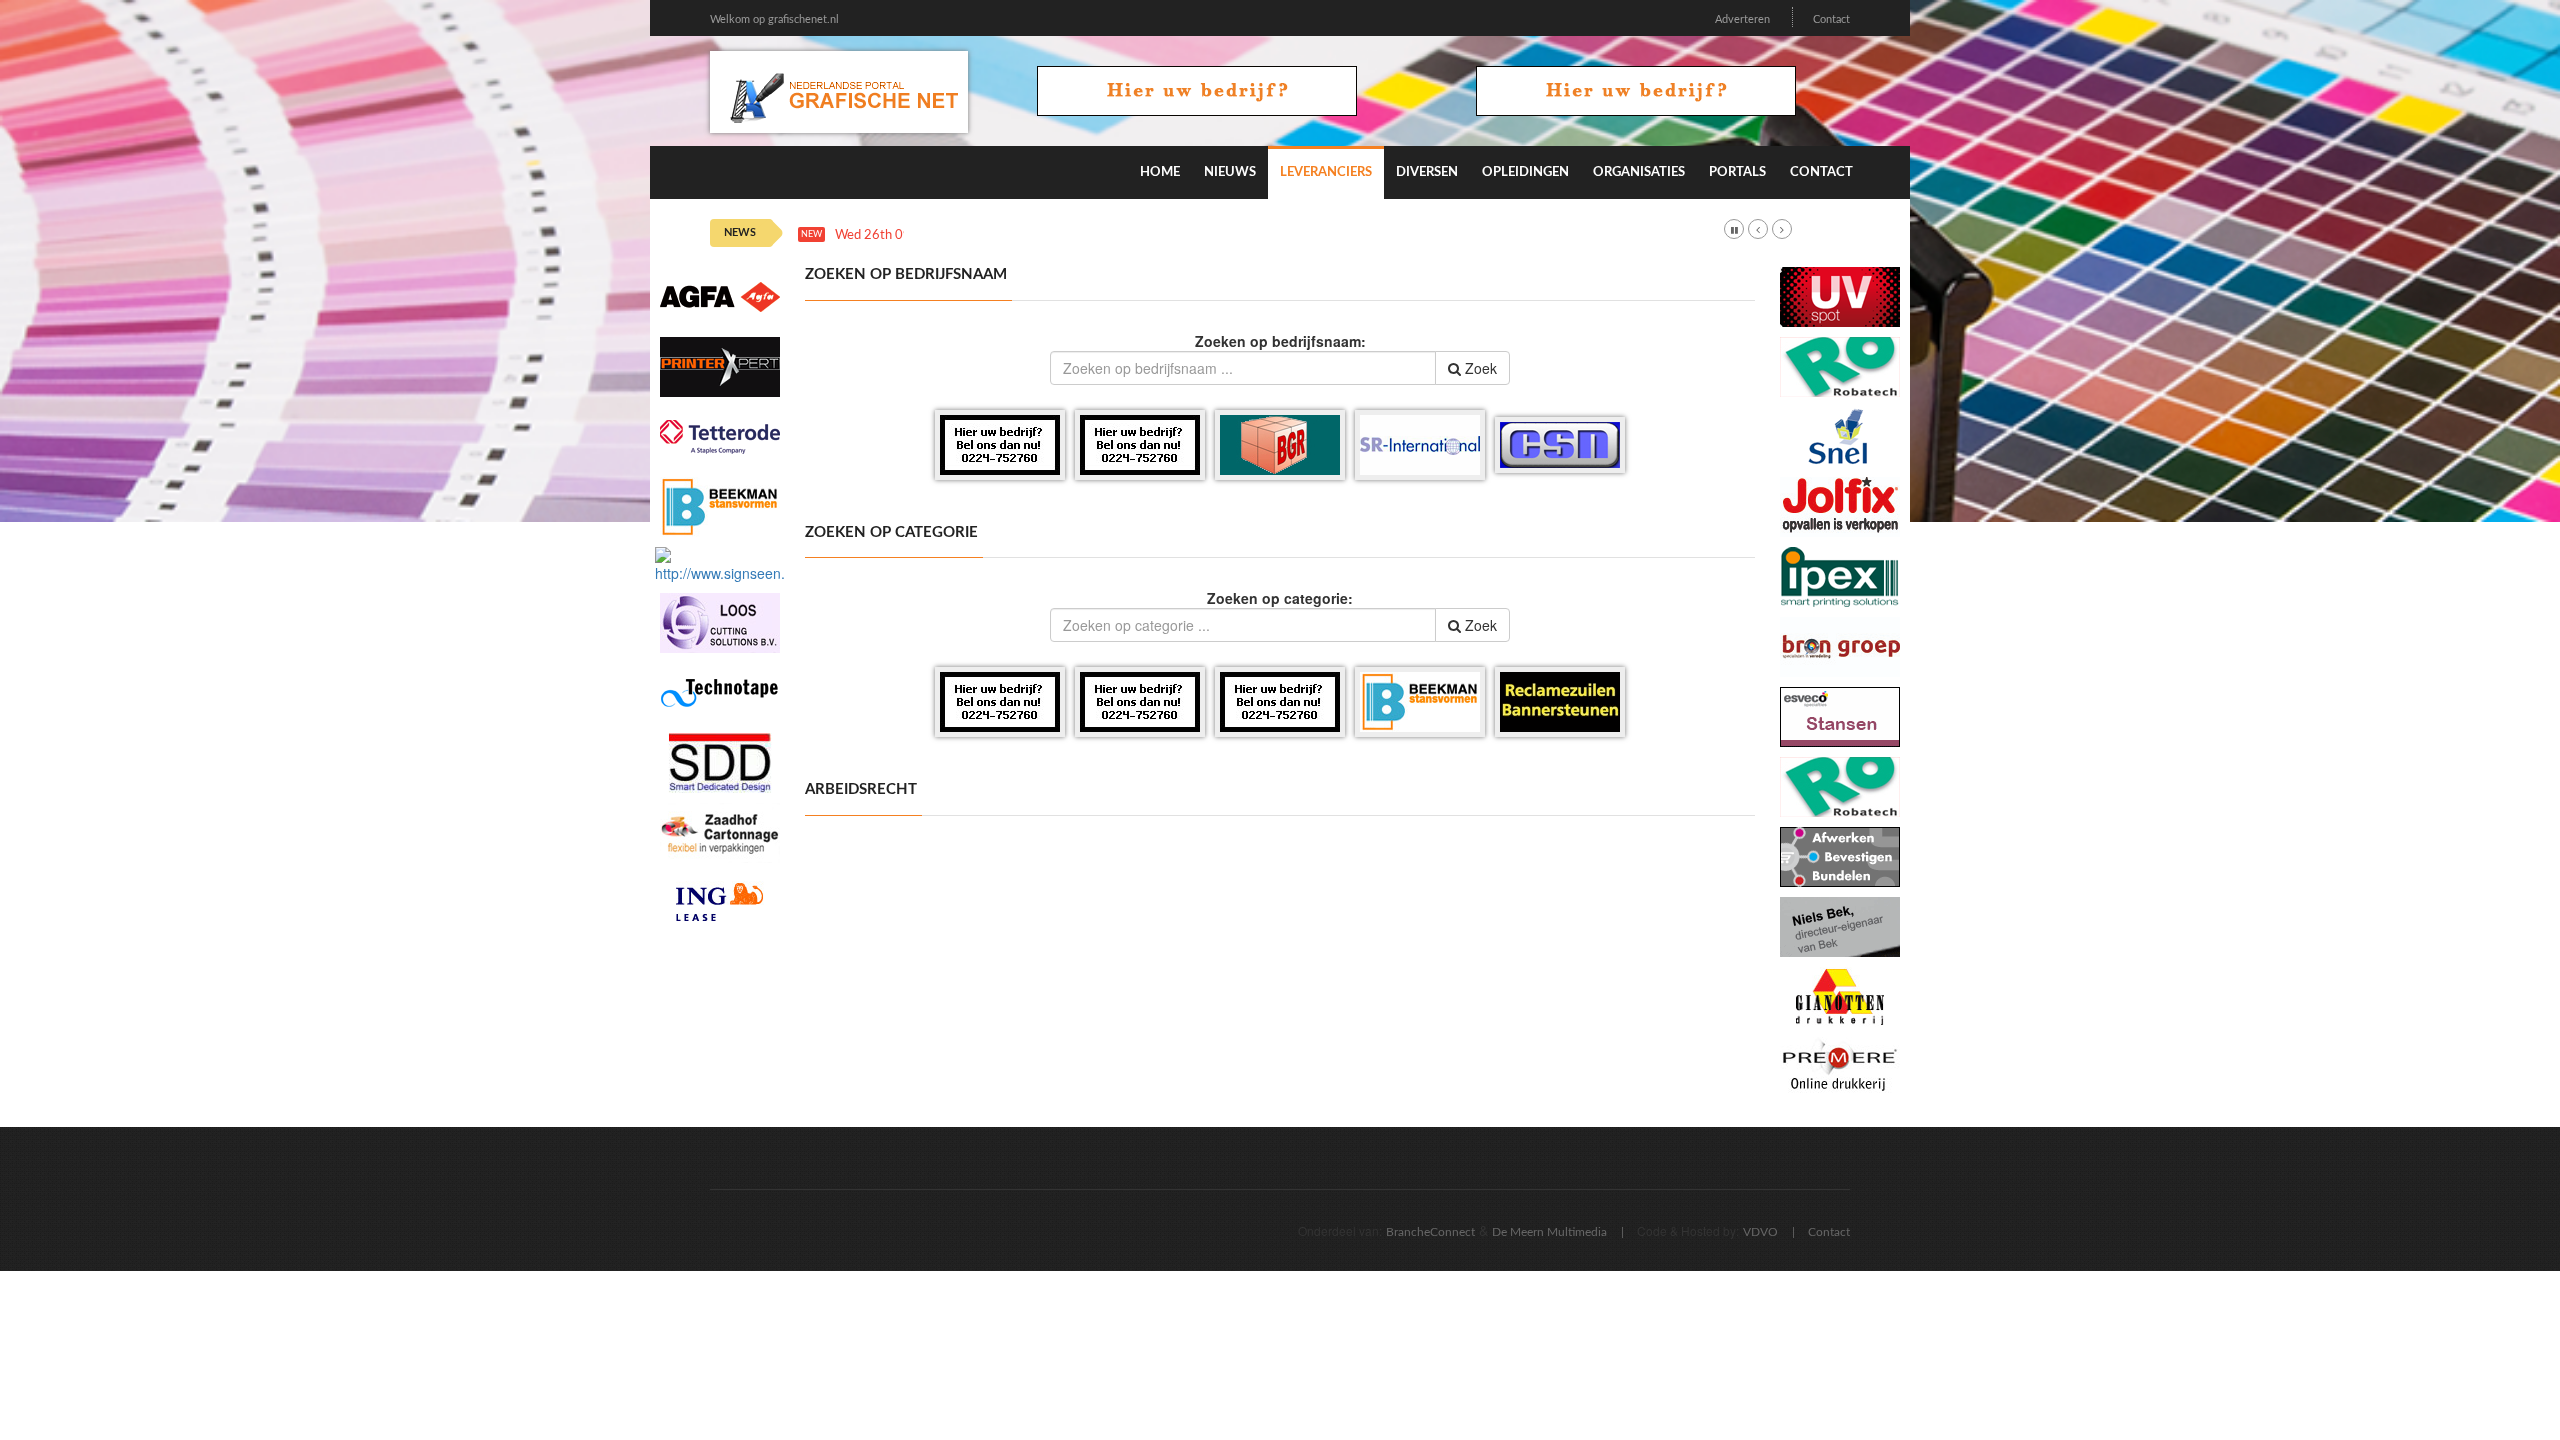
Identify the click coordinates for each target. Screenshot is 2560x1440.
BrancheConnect (1430, 1232)
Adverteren (1742, 19)
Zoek (1479, 368)
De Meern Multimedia (1549, 1232)
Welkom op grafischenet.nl (774, 19)
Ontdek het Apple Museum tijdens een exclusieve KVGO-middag (1121, 235)
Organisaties (1639, 172)
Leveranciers (1326, 172)
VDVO (1760, 1232)
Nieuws (1230, 172)
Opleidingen (1525, 172)
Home (1160, 172)
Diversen (1427, 172)
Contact (1831, 19)
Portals (1737, 172)
